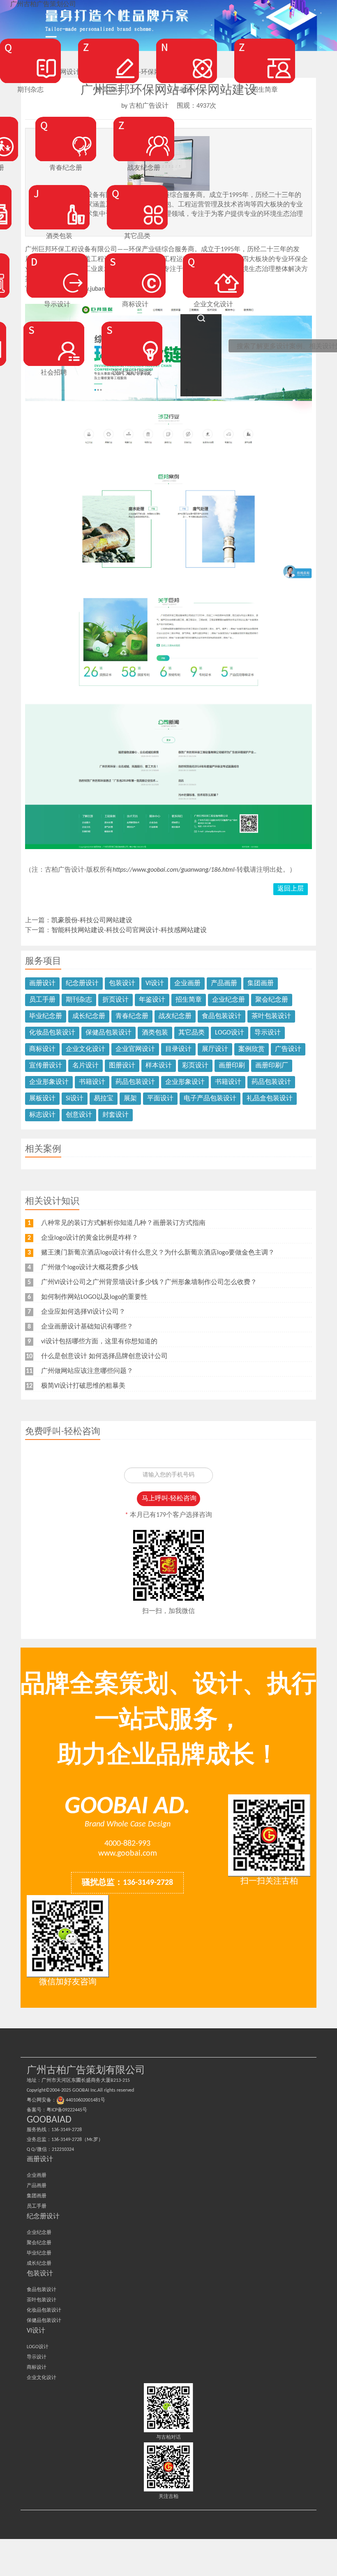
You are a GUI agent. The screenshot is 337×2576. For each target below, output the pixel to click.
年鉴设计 (152, 1000)
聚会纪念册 (272, 1000)
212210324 (63, 2150)
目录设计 (178, 1049)
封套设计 (115, 1115)
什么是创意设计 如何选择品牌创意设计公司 (104, 1356)
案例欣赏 (252, 1049)
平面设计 (160, 1099)
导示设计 (268, 1033)
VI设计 (155, 984)
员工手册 (42, 1000)
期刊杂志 (79, 1000)
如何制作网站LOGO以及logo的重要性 (94, 1297)
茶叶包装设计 (271, 1016)
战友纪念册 (175, 1016)
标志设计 (42, 1115)
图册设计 (122, 1066)
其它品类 (192, 1033)
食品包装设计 (222, 1016)
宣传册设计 (46, 1066)
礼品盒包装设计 (270, 1099)
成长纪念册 (89, 1016)
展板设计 (42, 1099)
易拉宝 (104, 1099)
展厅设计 (215, 1049)
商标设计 (42, 1049)
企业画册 (187, 984)
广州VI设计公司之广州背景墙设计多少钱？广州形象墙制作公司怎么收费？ (149, 1282)
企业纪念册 (229, 1000)
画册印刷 (232, 1066)
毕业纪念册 (46, 1016)
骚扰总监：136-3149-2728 (127, 1883)
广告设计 (288, 1049)
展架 (130, 1099)
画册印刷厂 (272, 1066)
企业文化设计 (85, 1049)
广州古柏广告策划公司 (43, 5)
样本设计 (159, 1066)
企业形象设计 (49, 1082)
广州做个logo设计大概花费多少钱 (90, 1268)
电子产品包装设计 (210, 1099)
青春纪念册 (132, 1016)
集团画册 (261, 984)
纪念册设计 (82, 984)
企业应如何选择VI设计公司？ (83, 1312)
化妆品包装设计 (52, 1033)
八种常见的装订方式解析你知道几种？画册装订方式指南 (123, 1223)
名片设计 (85, 1066)
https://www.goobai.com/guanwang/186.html (174, 870)
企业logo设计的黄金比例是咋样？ (90, 1238)
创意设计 (79, 1115)
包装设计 (122, 984)
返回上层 (291, 889)
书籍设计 (92, 1082)
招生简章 (189, 1000)
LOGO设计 (230, 1033)
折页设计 (115, 1000)
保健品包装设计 (108, 1033)
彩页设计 (195, 1066)
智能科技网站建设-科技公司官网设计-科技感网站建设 (129, 930)
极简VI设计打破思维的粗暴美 (83, 1386)
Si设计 (75, 1099)
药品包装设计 (135, 1082)
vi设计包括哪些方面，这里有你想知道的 (99, 1342)
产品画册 (224, 984)
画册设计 (42, 984)
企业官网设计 (135, 1049)
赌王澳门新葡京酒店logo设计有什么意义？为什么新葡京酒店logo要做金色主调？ (158, 1253)
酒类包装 (155, 1033)
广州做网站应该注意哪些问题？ (87, 1371)
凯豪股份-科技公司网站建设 (92, 921)
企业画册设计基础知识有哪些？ (87, 1327)
